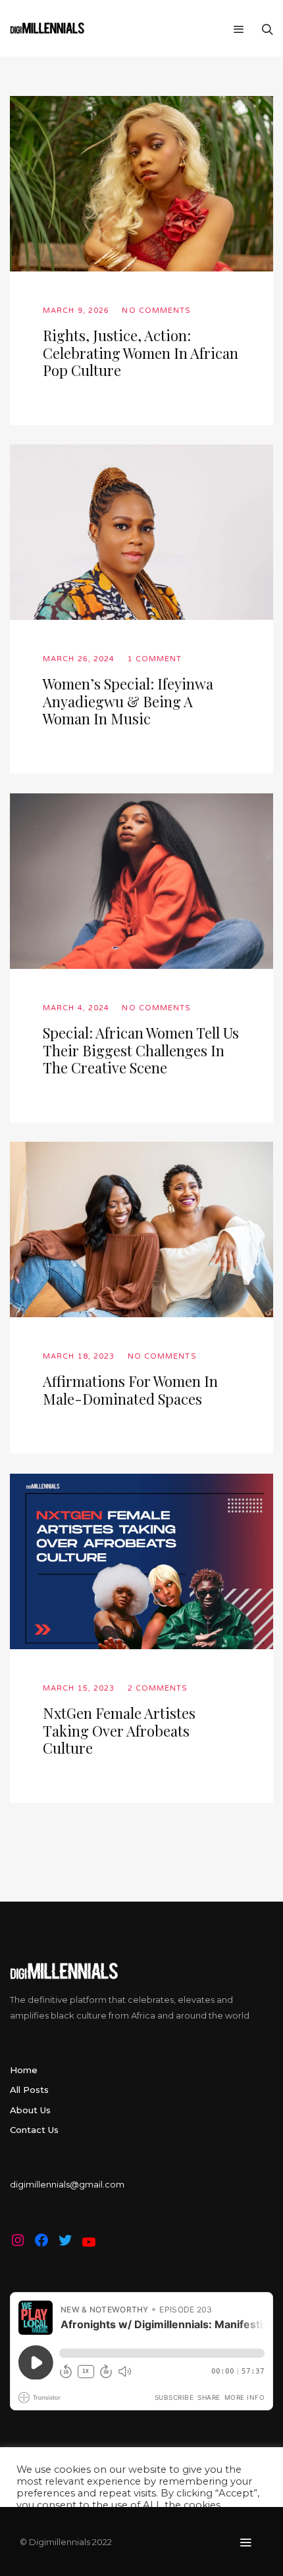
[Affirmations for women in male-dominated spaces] (141, 1229)
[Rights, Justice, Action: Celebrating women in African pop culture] (141, 184)
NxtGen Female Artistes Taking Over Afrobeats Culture (119, 1730)
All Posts (29, 2090)
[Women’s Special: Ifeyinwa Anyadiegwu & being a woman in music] (141, 532)
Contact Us (34, 2130)
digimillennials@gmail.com (67, 2184)
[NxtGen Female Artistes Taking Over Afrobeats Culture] (141, 1561)
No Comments (156, 311)
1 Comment (155, 659)
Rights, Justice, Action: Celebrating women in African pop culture (141, 353)
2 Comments (158, 1688)
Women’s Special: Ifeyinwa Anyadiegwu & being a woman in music (128, 701)
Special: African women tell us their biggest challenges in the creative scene (141, 1050)
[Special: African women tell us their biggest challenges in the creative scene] (141, 881)
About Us (30, 2110)
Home (24, 2070)
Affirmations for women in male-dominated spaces (130, 1390)
